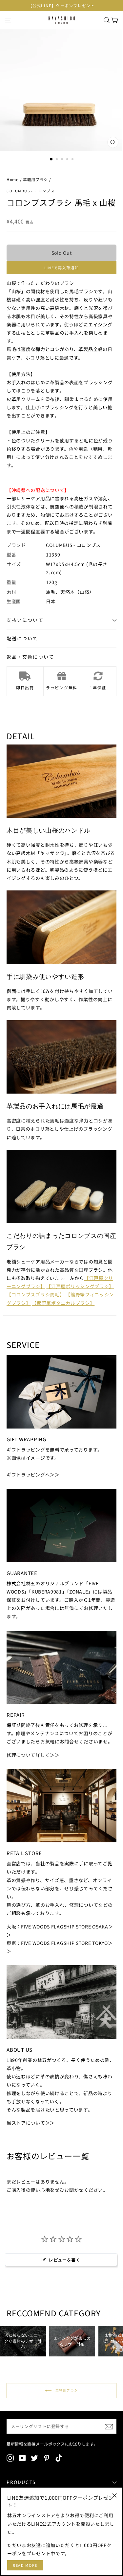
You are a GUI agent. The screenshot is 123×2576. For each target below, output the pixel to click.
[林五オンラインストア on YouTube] (22, 2458)
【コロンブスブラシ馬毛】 (35, 1294)
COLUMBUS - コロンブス (31, 191)
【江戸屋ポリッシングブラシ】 (80, 1286)
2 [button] (57, 160)
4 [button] (68, 160)
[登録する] (109, 2426)
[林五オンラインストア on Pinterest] (47, 2458)
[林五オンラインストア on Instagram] (10, 2458)
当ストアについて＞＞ (31, 2123)
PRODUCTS (21, 2482)
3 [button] (63, 160)
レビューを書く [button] (65, 2260)
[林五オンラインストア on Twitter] (34, 2458)
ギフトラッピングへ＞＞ (33, 1475)
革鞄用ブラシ (35, 179)
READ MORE (25, 2565)
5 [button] (73, 160)
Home (13, 179)
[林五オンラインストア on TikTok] (59, 2458)
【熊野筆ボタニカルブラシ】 (63, 1303)
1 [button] (51, 159)
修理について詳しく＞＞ (33, 1755)
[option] (61, 6)
